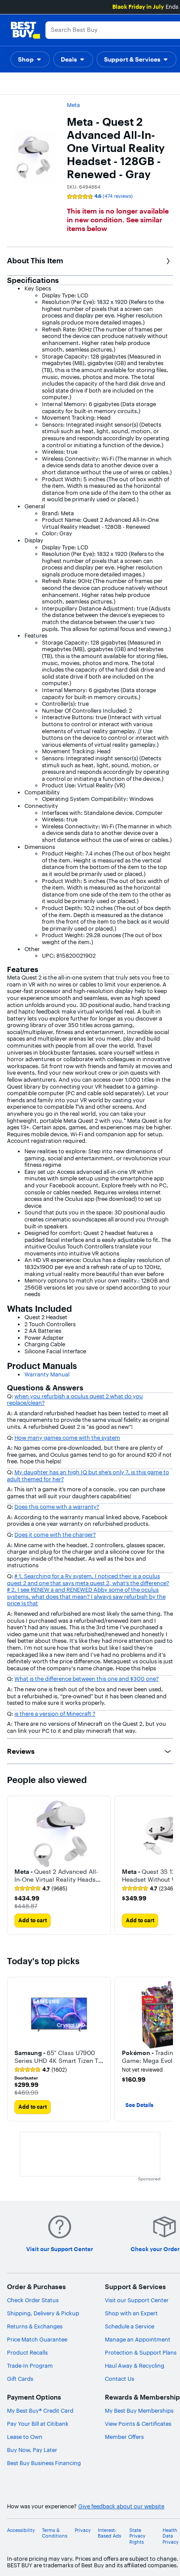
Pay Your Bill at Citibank (38, 2424)
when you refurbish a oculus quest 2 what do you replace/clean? (75, 1400)
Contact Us (119, 2379)
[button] (30, 59)
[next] (166, 1865)
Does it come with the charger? (55, 1535)
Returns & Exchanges (35, 2326)
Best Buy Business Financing (44, 2463)
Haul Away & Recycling (135, 2366)
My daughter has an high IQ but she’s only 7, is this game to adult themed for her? (88, 1476)
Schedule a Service (130, 2326)
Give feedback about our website (121, 2506)
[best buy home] (25, 30)
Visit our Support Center (137, 2300)
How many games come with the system (67, 1438)
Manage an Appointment (138, 2339)
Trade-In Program (30, 2366)
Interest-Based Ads (109, 2533)
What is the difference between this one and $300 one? (87, 1679)
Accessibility (21, 2530)
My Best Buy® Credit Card (40, 2410)
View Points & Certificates (138, 2424)
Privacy (83, 2530)
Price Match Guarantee (37, 2339)
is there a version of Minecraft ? (55, 1714)
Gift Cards (20, 2379)
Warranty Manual (47, 1374)
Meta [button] (73, 105)
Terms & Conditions (55, 2533)
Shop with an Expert (131, 2313)
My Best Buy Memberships (139, 2410)
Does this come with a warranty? (57, 1507)
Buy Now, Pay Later (32, 2450)
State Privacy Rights (137, 2536)
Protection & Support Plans (141, 2352)
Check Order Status (33, 2300)
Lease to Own (25, 2437)
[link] (41, 1889)
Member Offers (124, 2437)
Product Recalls (27, 2352)
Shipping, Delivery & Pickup (43, 2313)
